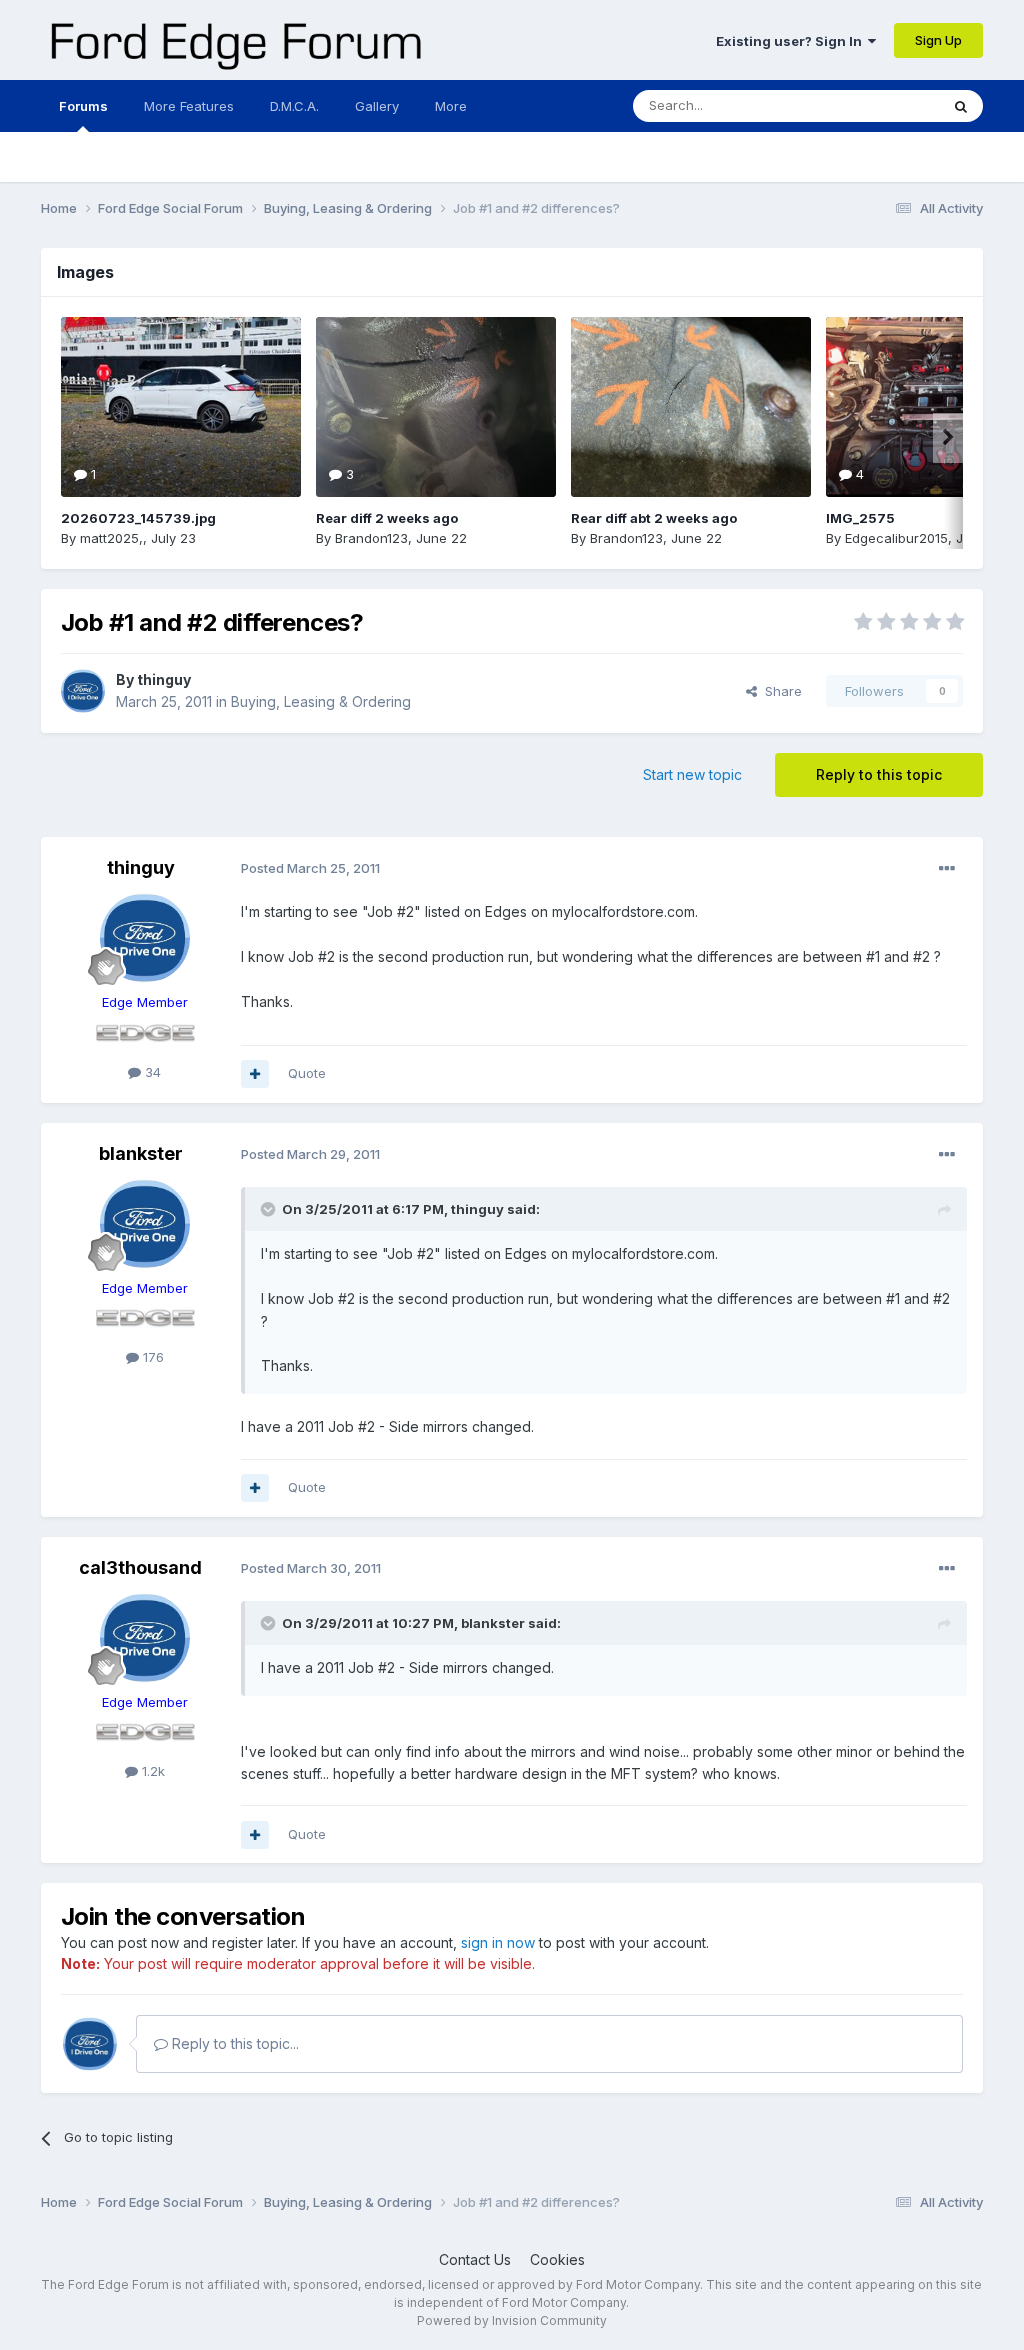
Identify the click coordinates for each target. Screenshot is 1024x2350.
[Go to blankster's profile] (145, 1224)
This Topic (880, 105)
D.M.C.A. (294, 106)
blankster (141, 1153)
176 (151, 1357)
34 (151, 1072)
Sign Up (938, 40)
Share (779, 691)
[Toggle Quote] (270, 1209)
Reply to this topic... (233, 2043)
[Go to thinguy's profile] (83, 691)
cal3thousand (140, 1567)
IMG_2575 (860, 518)
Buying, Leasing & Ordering (321, 701)
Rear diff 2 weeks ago (387, 518)
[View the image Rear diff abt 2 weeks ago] (691, 407)
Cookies (557, 2259)
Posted (310, 868)
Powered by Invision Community (512, 2320)
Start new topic (692, 774)
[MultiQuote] (255, 1074)
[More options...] (947, 869)
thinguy (164, 679)
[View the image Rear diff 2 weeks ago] (436, 407)
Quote (307, 1073)
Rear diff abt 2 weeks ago (654, 518)
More (451, 106)
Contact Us (475, 2259)
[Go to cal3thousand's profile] (145, 1638)
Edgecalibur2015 (896, 538)
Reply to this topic (879, 774)
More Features (189, 106)
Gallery (377, 106)
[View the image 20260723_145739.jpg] (181, 407)
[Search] (961, 106)
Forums (83, 106)
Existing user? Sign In (792, 41)
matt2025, (111, 538)
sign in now (498, 1942)
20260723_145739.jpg (138, 518)
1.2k (151, 1771)
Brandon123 (371, 538)
